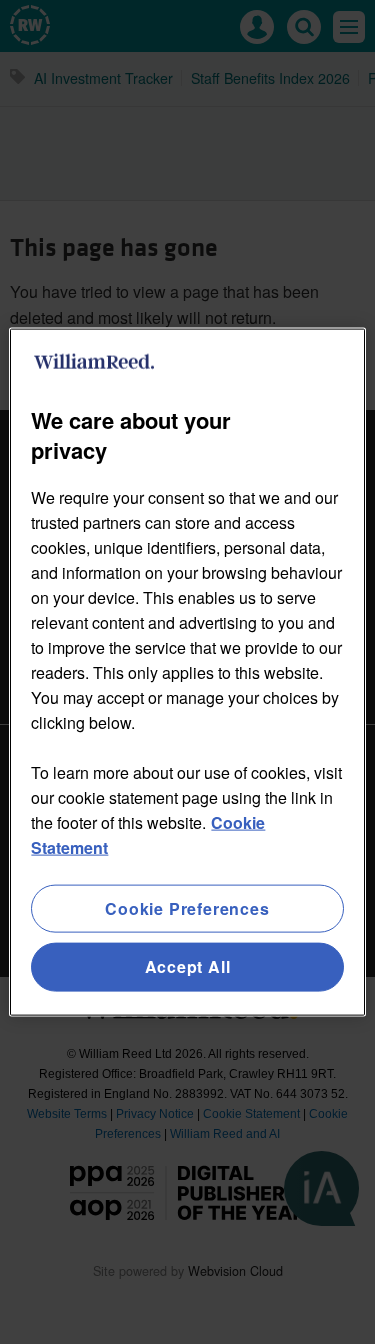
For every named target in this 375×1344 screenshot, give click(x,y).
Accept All (188, 966)
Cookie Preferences (187, 908)
